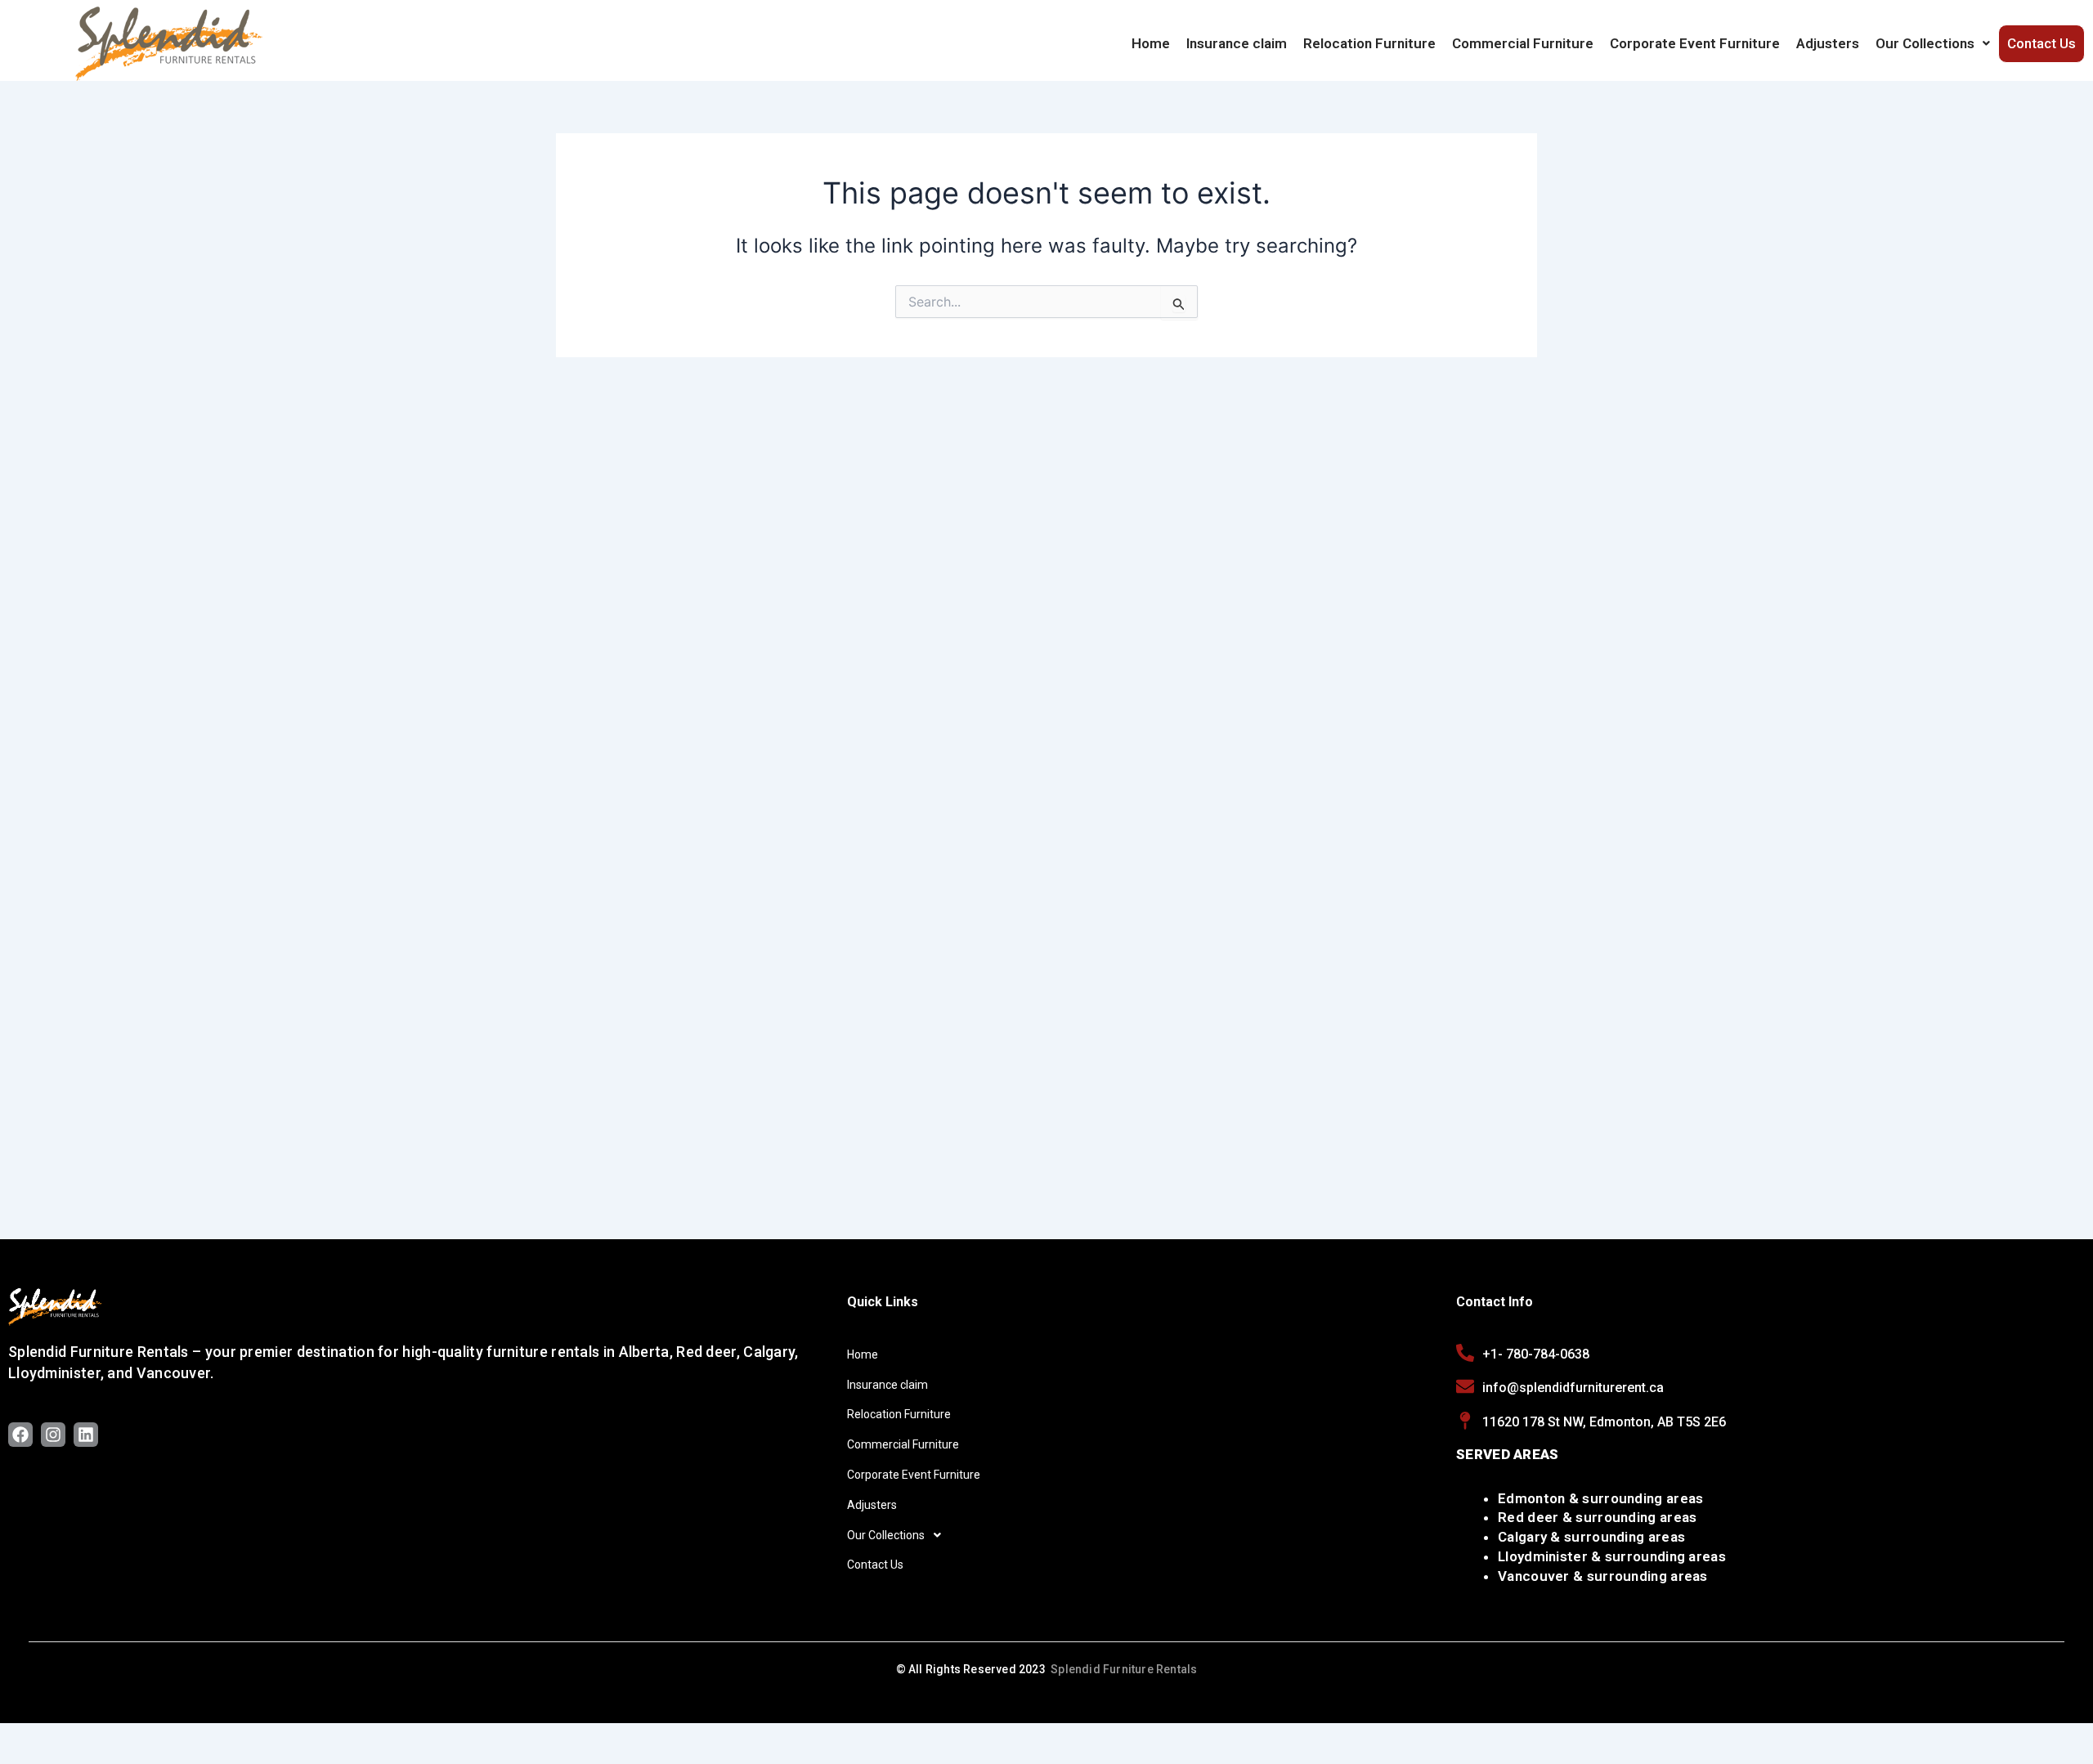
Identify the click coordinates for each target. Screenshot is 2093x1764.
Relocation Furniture (1369, 43)
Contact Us (2041, 43)
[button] (1933, 43)
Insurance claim (1237, 43)
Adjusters (1828, 43)
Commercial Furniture (1523, 43)
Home (1151, 43)
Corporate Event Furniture (1695, 43)
